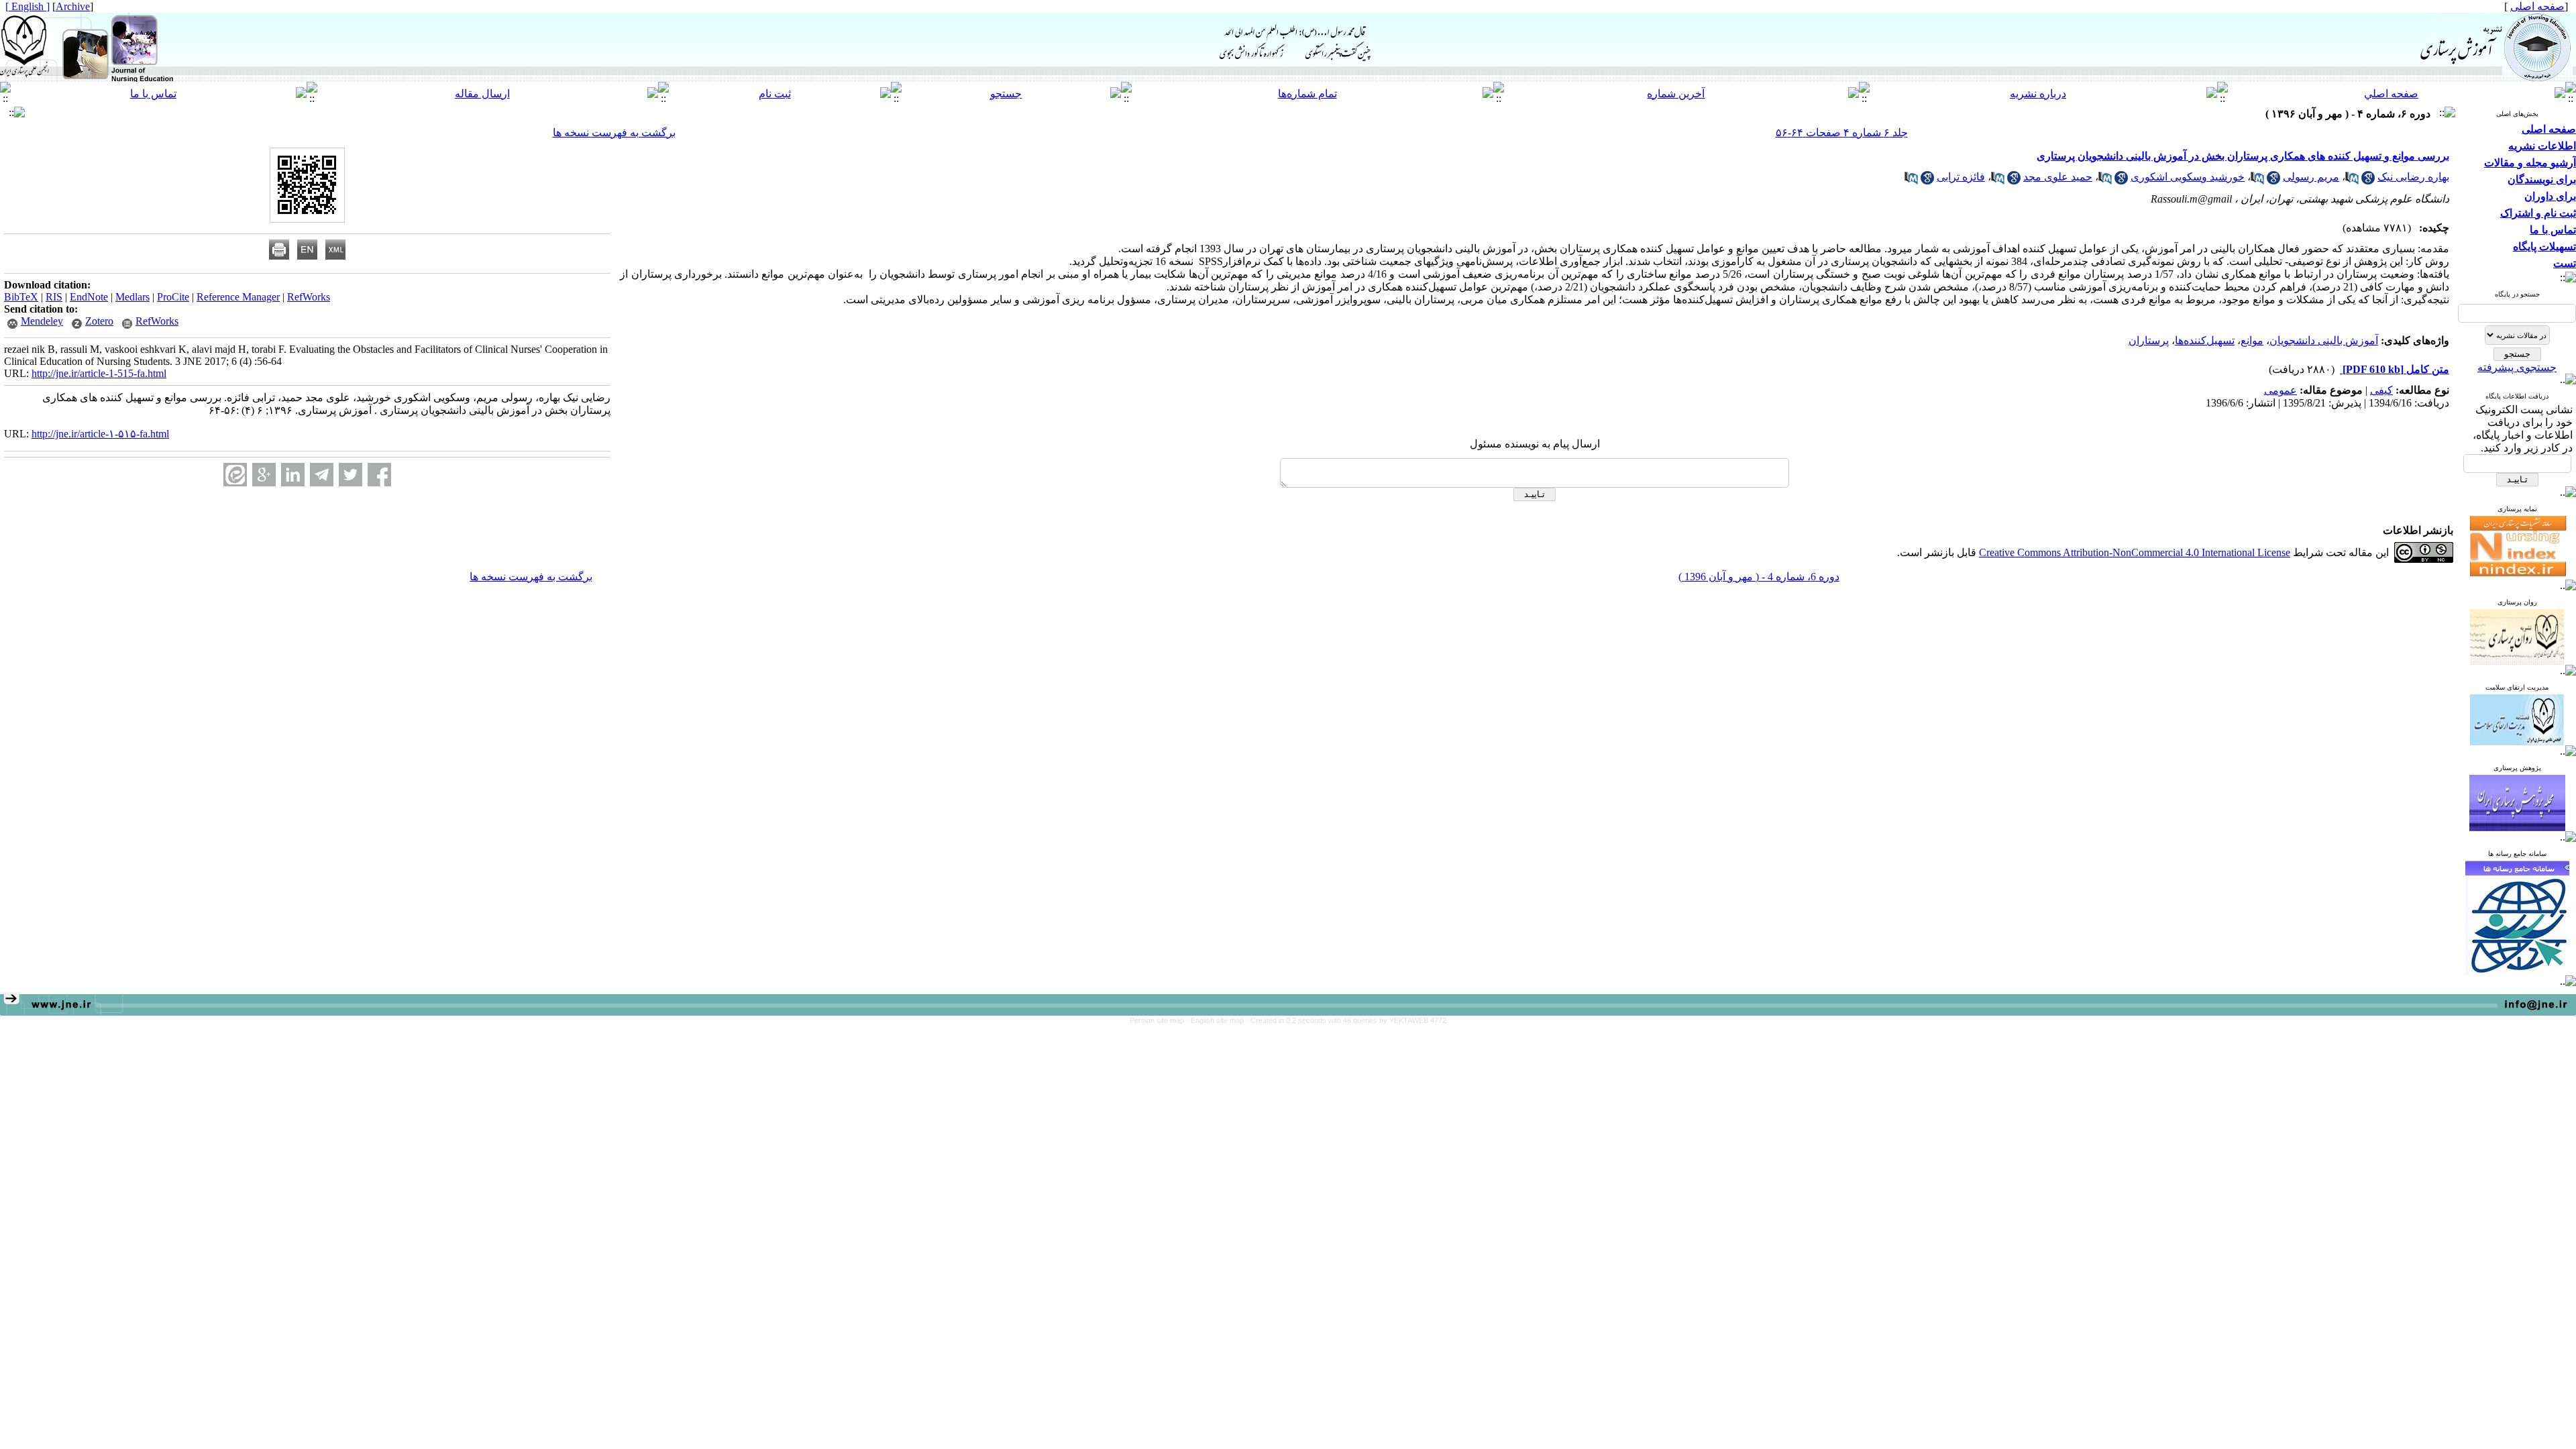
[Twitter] (351, 475)
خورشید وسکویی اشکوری (2188, 177)
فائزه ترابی (1961, 177)
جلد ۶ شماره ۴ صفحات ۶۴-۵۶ (1842, 132)
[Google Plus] (264, 475)
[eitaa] (235, 475)
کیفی (2381, 390)
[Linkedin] (293, 475)
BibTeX (21, 297)
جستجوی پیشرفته (2517, 367)
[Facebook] (379, 475)
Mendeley (42, 321)
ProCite (173, 297)
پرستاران (2149, 340)
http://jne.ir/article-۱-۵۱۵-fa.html (100, 434)
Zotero (99, 321)
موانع (2252, 340)
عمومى (2280, 390)
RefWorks (309, 297)
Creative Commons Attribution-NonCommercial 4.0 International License (2135, 552)
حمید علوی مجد (2058, 177)
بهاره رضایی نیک (2413, 177)
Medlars (132, 297)
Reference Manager (238, 297)
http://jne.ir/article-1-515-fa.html (99, 373)
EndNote (89, 297)
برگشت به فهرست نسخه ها (614, 132)
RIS (54, 297)
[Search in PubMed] (2352, 181)
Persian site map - (1160, 1020)
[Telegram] (322, 475)
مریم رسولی (2311, 177)
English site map (1218, 1020)
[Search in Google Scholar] (2368, 181)
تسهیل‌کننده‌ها (2205, 340)
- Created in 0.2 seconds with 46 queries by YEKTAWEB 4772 (1346, 1020)
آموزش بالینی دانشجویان (2324, 340)
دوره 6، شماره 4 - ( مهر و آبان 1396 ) (1759, 577)
